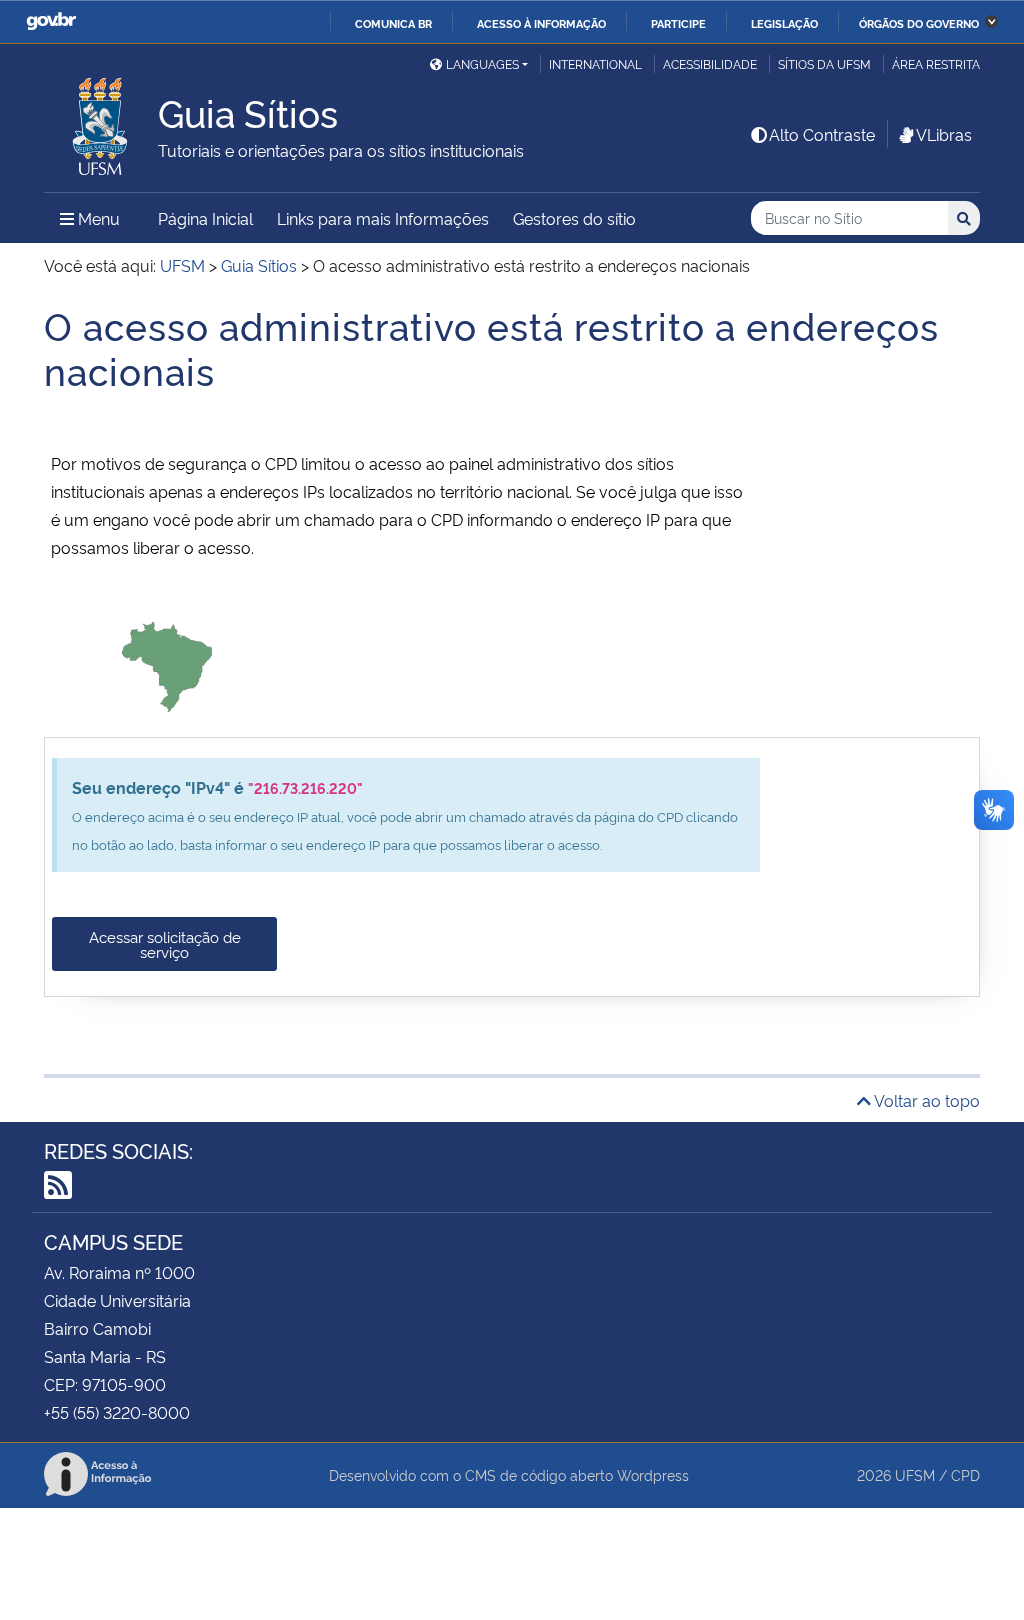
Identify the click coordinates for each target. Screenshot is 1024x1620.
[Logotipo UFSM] (101, 121)
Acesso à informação (541, 23)
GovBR (51, 21)
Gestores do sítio (574, 218)
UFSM (915, 1474)
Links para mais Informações (383, 218)
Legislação (784, 23)
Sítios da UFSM (824, 63)
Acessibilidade (710, 63)
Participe (678, 23)
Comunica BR (393, 23)
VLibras (944, 134)
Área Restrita (936, 63)
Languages (482, 63)
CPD (965, 1474)
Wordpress (653, 1474)
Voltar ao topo (925, 1100)
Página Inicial (205, 218)
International (595, 63)
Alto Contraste (822, 134)
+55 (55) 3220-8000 (117, 1412)
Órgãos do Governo (919, 23)
